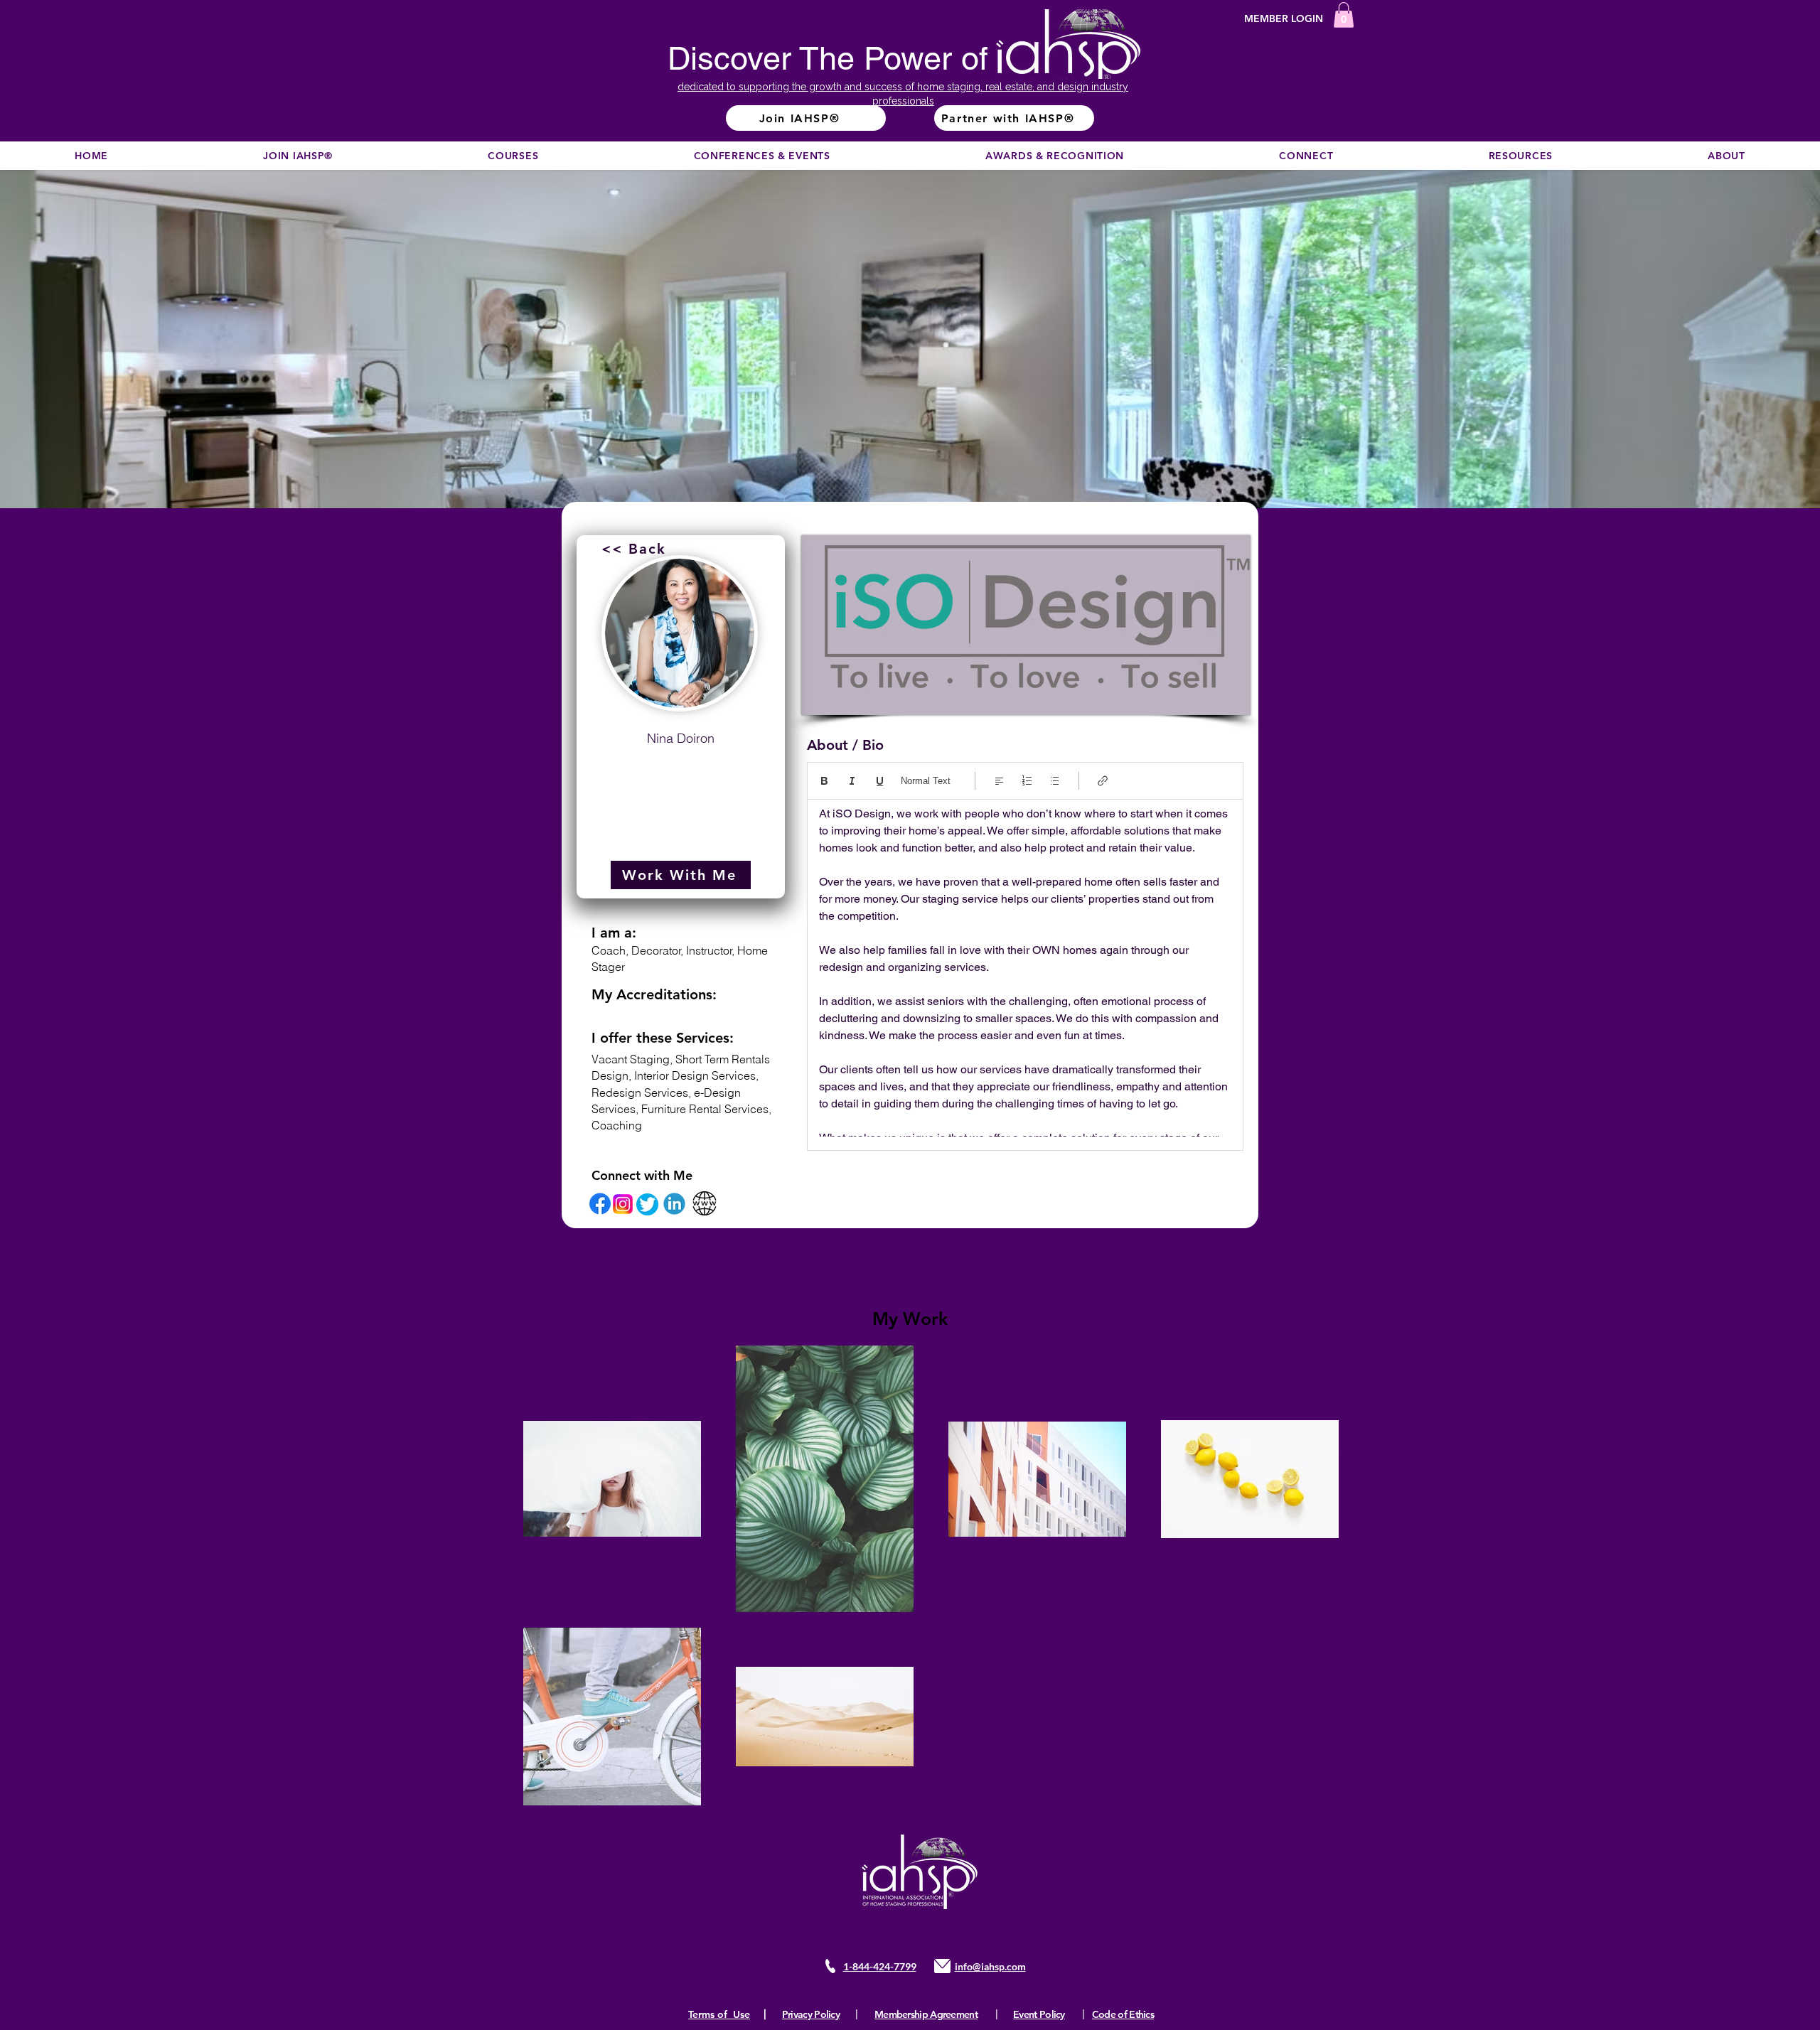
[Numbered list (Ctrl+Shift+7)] (1027, 781)
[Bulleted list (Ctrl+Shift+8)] (1055, 781)
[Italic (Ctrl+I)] (852, 781)
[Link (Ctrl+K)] (1103, 781)
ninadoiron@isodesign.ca (681, 773)
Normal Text (926, 781)
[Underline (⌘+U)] (880, 781)
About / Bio (845, 745)
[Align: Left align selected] (999, 781)
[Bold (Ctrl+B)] (824, 781)
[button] (1344, 15)
